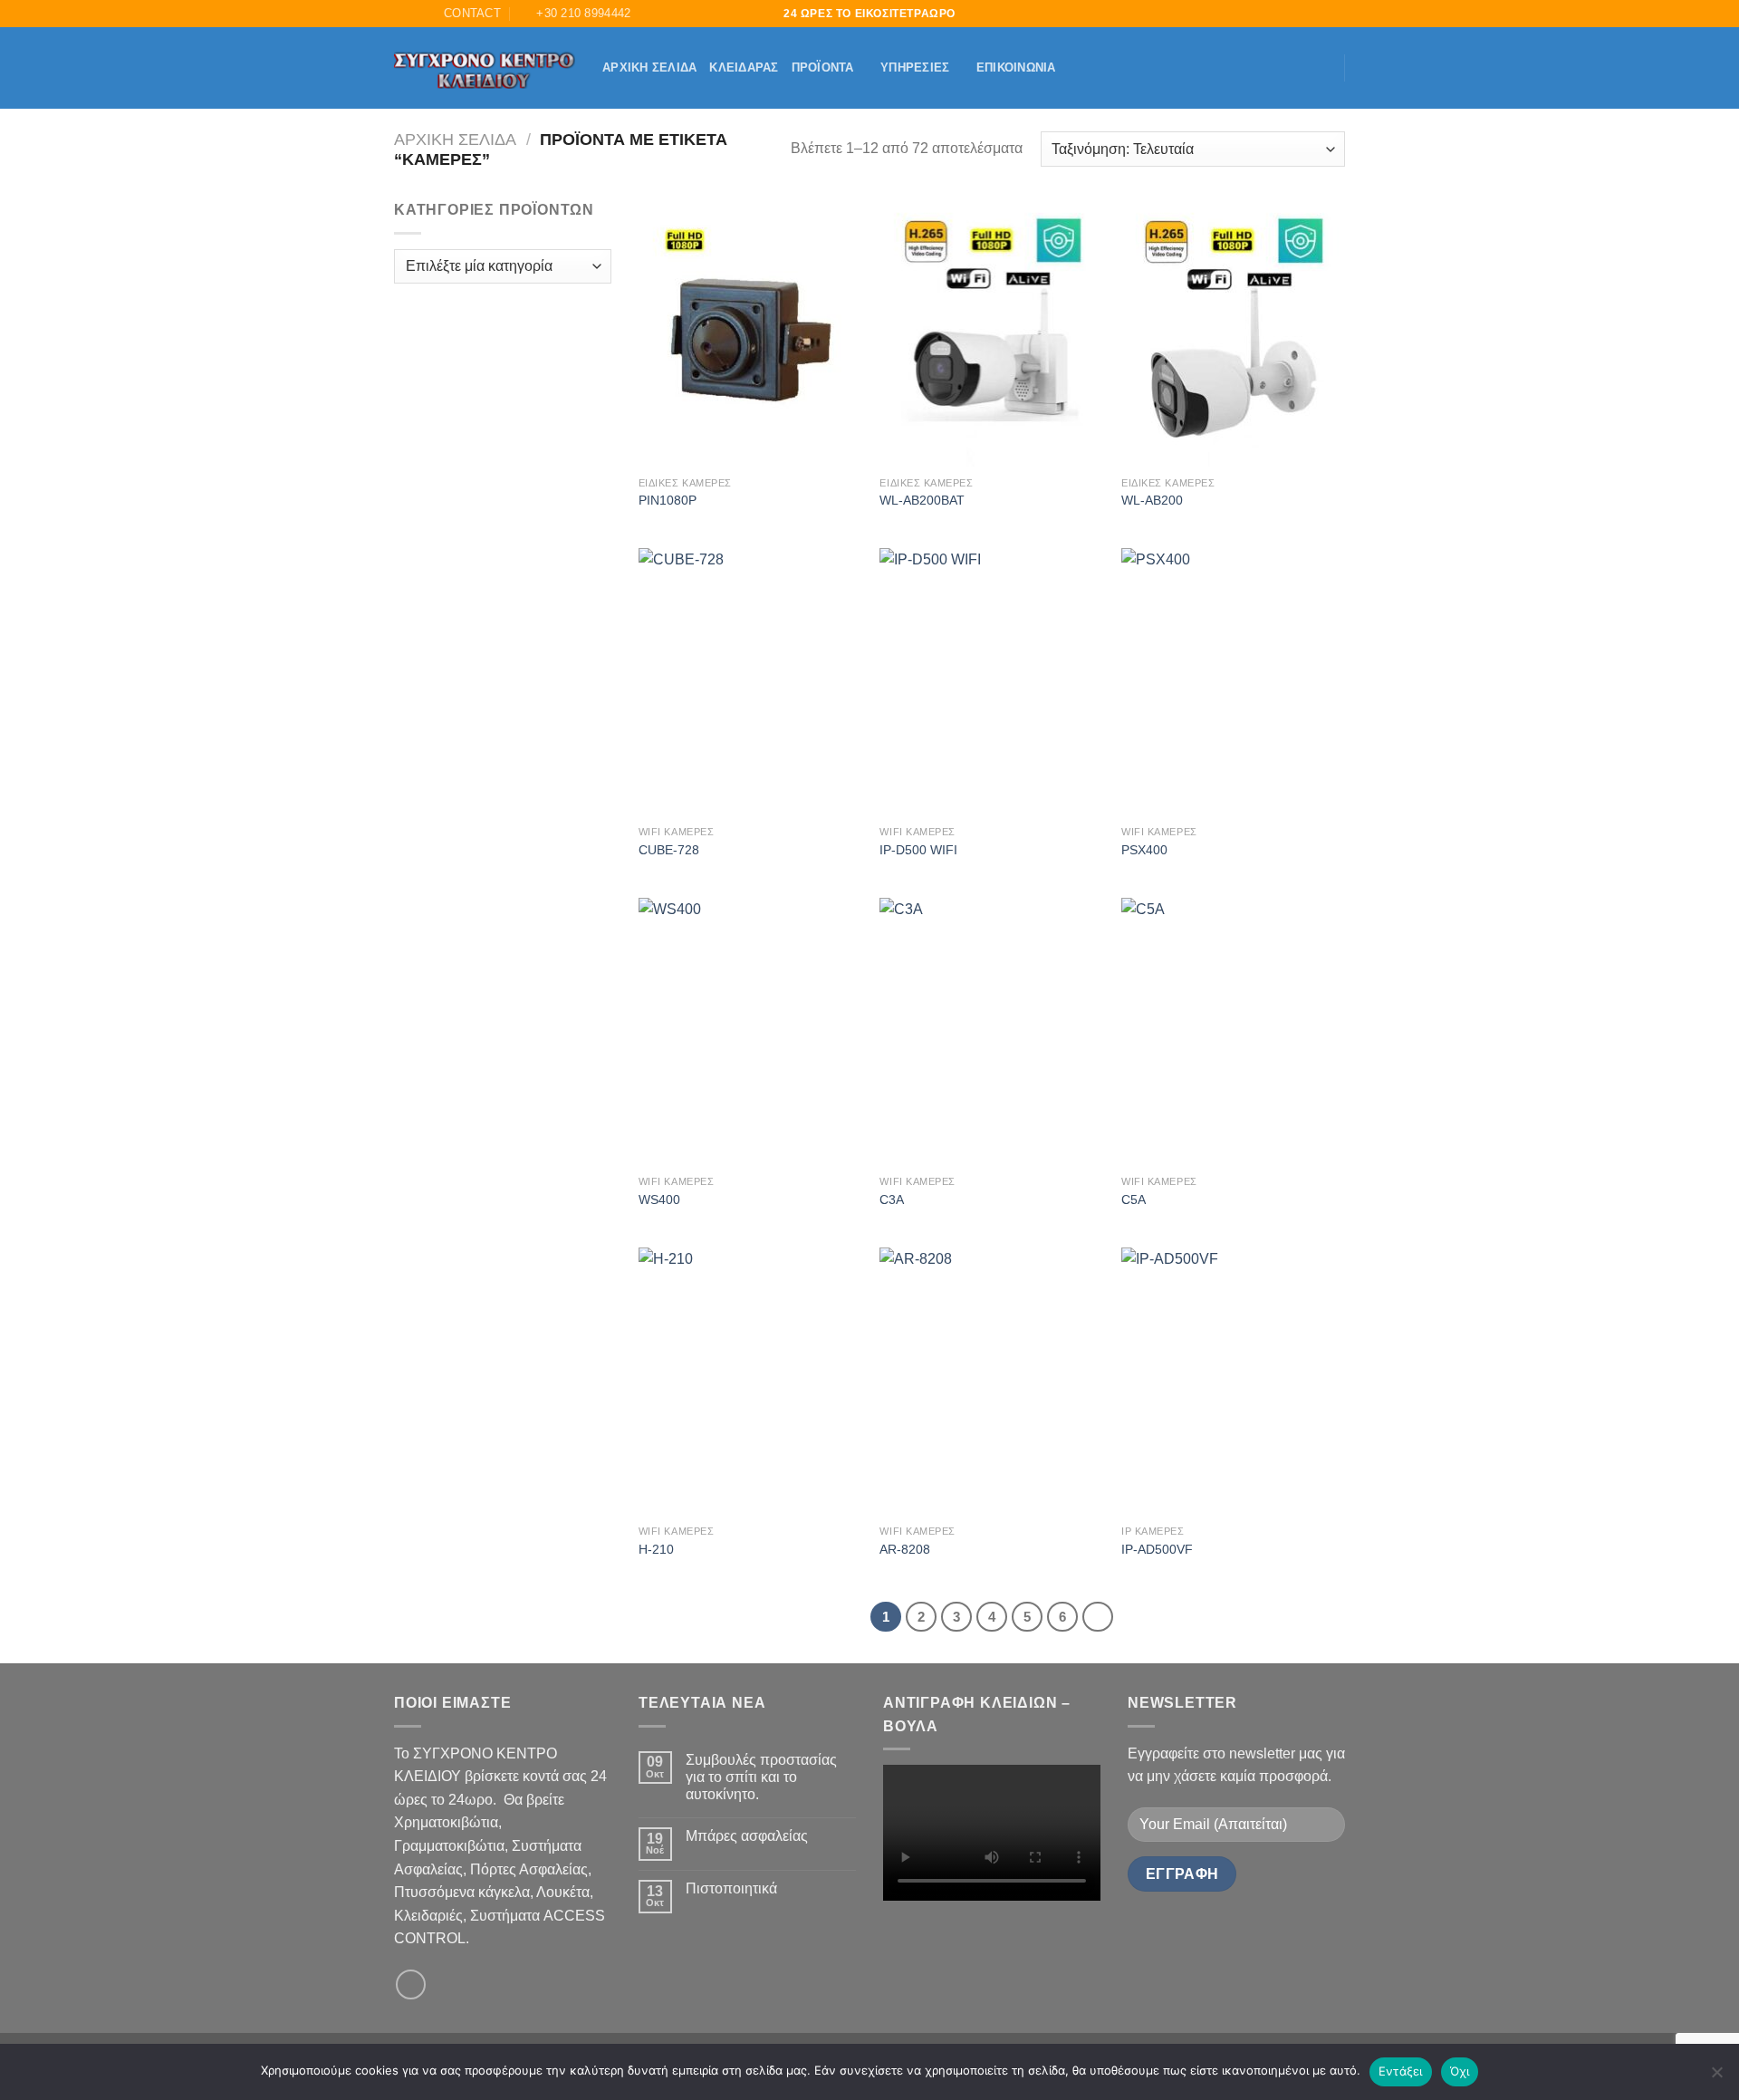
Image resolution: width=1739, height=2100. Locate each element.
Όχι (1460, 2071)
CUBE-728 (669, 850)
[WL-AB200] (1233, 332)
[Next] (1098, 1617)
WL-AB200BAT (922, 500)
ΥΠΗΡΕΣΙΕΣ (915, 67)
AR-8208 (905, 1549)
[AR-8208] (991, 1382)
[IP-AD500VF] (1233, 1382)
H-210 (656, 1549)
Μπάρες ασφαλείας (747, 1836)
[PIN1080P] (750, 332)
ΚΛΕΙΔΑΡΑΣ (744, 67)
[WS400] (750, 1032)
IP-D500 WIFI (918, 850)
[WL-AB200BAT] (991, 332)
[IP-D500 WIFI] (991, 682)
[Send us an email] (411, 1984)
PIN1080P (668, 500)
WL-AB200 (1152, 500)
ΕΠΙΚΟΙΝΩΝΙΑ (1016, 67)
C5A (1134, 1199)
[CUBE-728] (750, 682)
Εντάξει (1401, 2071)
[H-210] (750, 1382)
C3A (892, 1199)
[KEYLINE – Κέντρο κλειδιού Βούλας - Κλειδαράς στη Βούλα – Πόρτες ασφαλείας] (485, 68)
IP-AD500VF (1157, 1549)
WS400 (659, 1199)
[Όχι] (1716, 2077)
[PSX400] (1233, 682)
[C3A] (991, 1032)
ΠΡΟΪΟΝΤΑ (823, 67)
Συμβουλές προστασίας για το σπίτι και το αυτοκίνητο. (761, 1777)
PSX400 (1144, 850)
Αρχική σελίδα (649, 67)
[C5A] (1233, 1032)
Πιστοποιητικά (731, 1888)
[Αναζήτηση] (401, 14)
